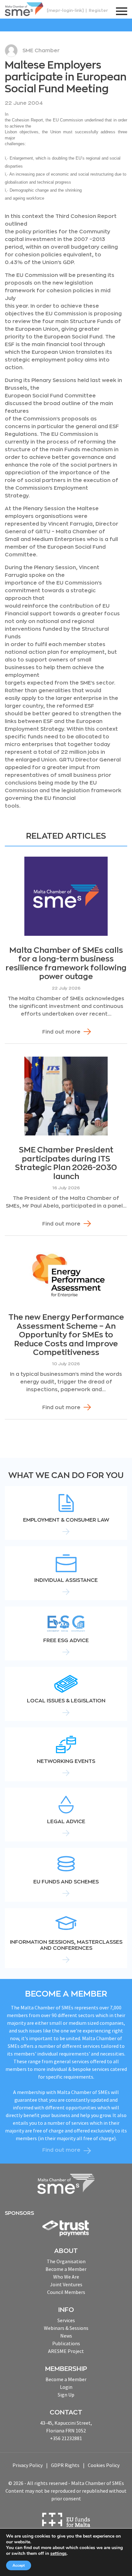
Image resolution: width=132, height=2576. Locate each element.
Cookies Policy (104, 2465)
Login (66, 2387)
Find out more (61, 1032)
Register (98, 10)
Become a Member (66, 2269)
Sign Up (66, 2395)
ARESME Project (66, 2351)
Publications (66, 2343)
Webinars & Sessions (66, 2328)
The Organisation (66, 2261)
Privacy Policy (28, 2465)
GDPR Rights (65, 2465)
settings (58, 2554)
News (66, 2336)
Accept (19, 2565)
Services (66, 2320)
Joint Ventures (66, 2284)
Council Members (66, 2292)
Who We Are (66, 2277)
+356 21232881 (66, 2438)
